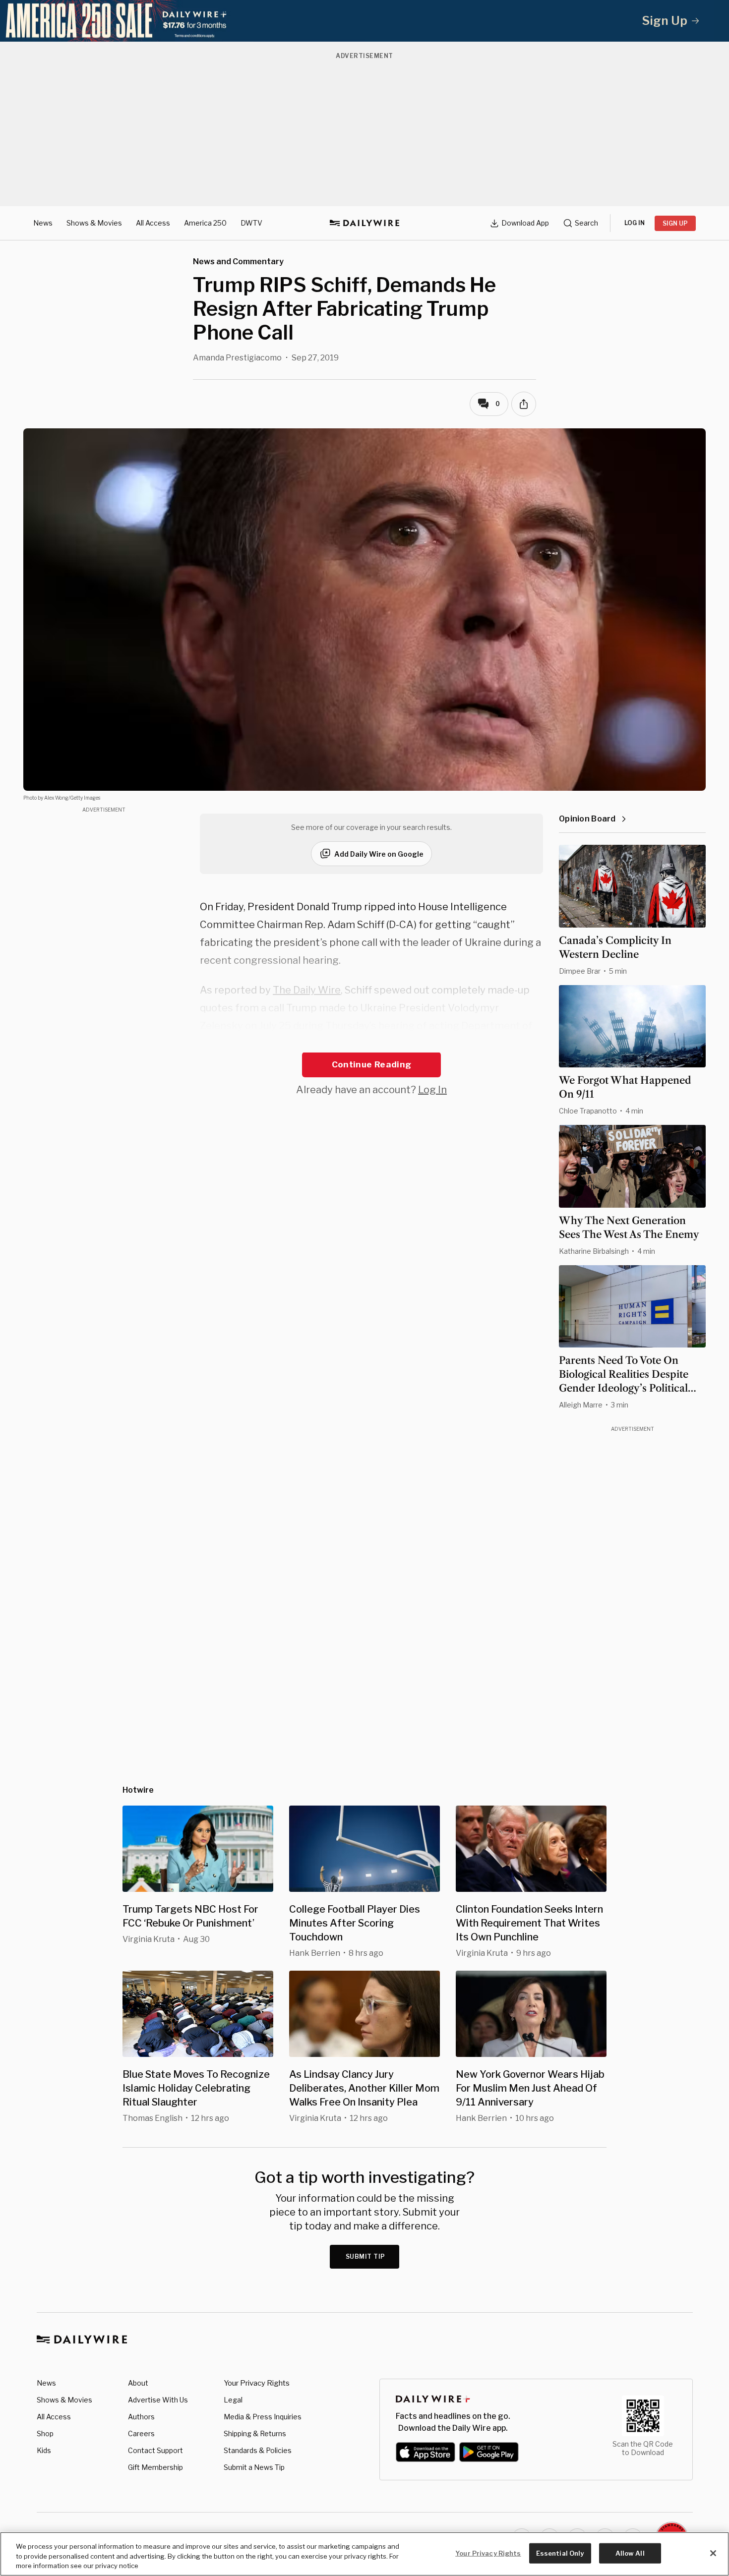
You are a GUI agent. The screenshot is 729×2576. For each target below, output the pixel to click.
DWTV (251, 223)
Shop (45, 2433)
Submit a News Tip (254, 2467)
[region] (364, 2554)
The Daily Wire (307, 990)
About (138, 2383)
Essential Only (560, 2553)
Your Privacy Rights (257, 2383)
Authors (141, 2417)
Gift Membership (155, 2467)
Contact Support (155, 2450)
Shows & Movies (94, 223)
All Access (153, 223)
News (43, 223)
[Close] (713, 2553)
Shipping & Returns (255, 2433)
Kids (44, 2450)
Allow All (630, 2553)
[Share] (524, 404)
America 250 (205, 223)
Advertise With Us (158, 2400)
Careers (141, 2433)
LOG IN (635, 223)
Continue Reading (371, 1064)
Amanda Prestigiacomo (237, 358)
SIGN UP (675, 223)
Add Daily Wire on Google (379, 854)
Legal (233, 2400)
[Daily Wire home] (364, 223)
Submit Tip (365, 2256)
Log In (432, 1090)
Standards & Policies (258, 2450)
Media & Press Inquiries (263, 2417)
